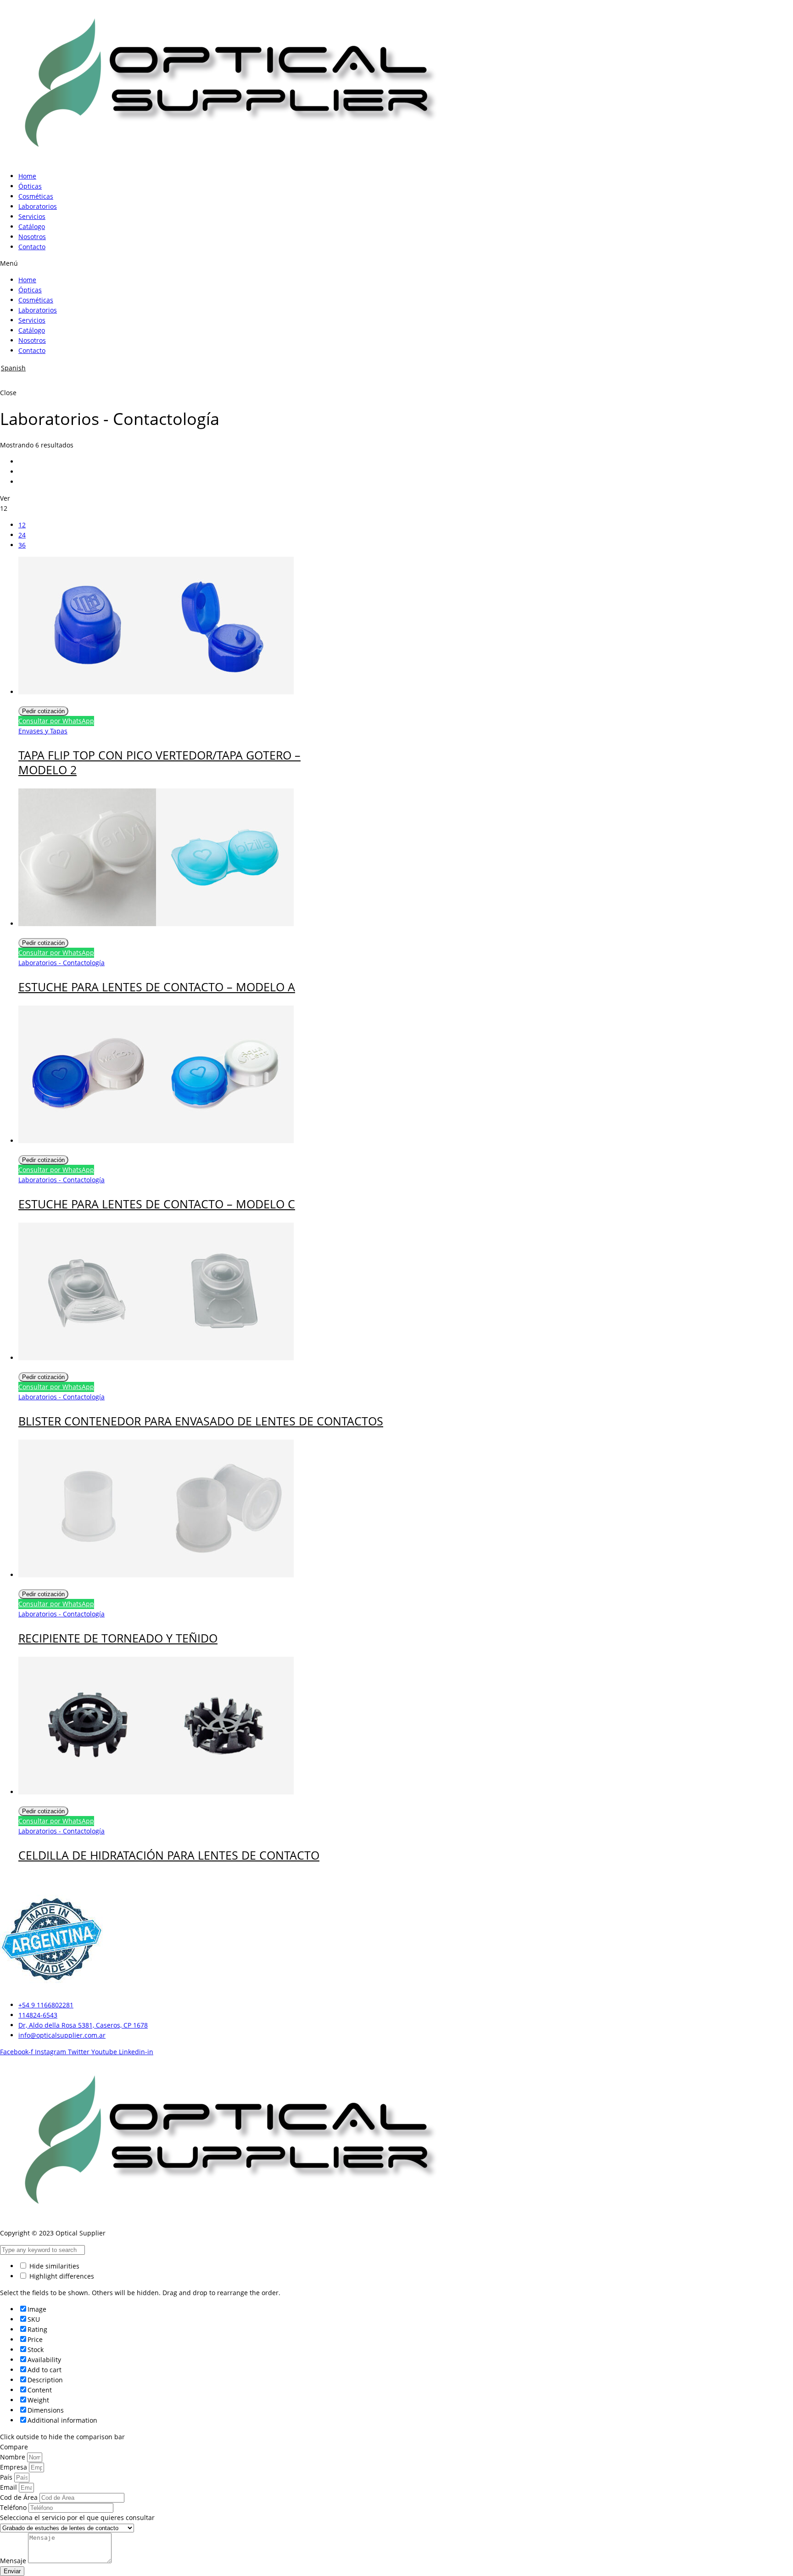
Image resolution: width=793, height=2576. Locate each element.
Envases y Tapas (43, 731)
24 (22, 535)
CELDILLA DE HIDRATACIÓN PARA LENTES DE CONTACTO (169, 1855)
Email (9, 2487)
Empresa (14, 2467)
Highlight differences (61, 2276)
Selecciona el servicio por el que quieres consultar (77, 2517)
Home (27, 176)
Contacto (32, 247)
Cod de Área (20, 2497)
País (7, 2477)
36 (22, 545)
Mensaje (14, 2561)
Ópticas (30, 186)
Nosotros (32, 237)
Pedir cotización (43, 711)
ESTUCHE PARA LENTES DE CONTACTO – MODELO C (157, 1204)
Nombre (14, 2457)
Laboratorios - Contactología (61, 963)
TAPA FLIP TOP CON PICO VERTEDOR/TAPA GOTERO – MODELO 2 (159, 762)
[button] (396, 263)
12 (22, 525)
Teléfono (14, 2507)
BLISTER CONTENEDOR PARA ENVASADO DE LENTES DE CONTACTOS (201, 1421)
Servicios (32, 216)
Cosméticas (36, 196)
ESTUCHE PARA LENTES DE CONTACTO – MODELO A (157, 987)
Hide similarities (53, 2266)
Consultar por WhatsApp (56, 721)
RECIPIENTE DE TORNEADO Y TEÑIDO (118, 1638)
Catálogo (32, 226)
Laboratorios (38, 206)
